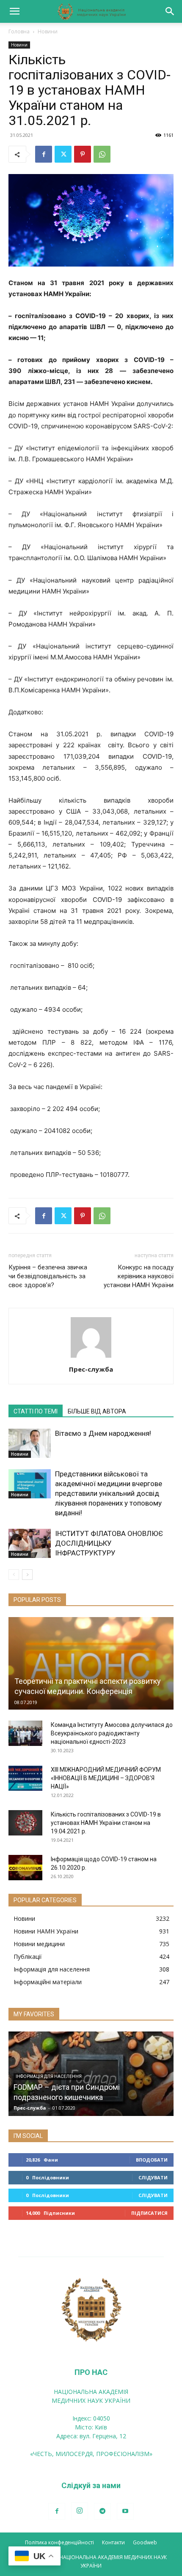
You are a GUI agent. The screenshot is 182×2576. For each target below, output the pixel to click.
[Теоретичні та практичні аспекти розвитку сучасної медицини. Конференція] (91, 1663)
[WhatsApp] (102, 154)
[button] (14, 11)
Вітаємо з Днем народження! (103, 1433)
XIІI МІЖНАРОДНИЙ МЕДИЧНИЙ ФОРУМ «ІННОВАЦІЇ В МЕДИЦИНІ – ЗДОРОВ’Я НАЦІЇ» (106, 1778)
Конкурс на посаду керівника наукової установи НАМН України (139, 1276)
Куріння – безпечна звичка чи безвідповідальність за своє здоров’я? (48, 1276)
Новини (48, 31)
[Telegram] (102, 2511)
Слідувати (153, 2177)
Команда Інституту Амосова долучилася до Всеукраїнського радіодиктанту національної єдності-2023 (112, 1733)
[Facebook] (44, 154)
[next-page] (27, 1575)
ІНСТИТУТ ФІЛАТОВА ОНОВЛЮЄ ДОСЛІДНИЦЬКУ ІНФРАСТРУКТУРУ (109, 1543)
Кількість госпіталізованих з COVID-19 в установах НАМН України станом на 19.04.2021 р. (106, 1823)
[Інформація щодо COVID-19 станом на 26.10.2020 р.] (25, 1868)
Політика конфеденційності (59, 2542)
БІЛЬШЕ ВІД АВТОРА (97, 1411)
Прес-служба (91, 1369)
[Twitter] (63, 154)
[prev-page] (14, 1575)
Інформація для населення (49, 2076)
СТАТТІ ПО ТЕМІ (36, 1411)
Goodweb (145, 2542)
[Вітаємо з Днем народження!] (30, 1443)
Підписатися (149, 2213)
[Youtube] (125, 2511)
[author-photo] (91, 1357)
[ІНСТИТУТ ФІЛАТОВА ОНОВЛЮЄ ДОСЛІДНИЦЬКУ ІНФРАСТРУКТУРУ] (30, 1543)
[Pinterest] (83, 154)
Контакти (113, 2542)
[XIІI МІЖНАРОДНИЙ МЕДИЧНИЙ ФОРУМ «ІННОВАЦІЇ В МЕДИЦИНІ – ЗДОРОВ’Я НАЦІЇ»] (25, 1778)
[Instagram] (80, 2511)
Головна (19, 31)
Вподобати (152, 2160)
